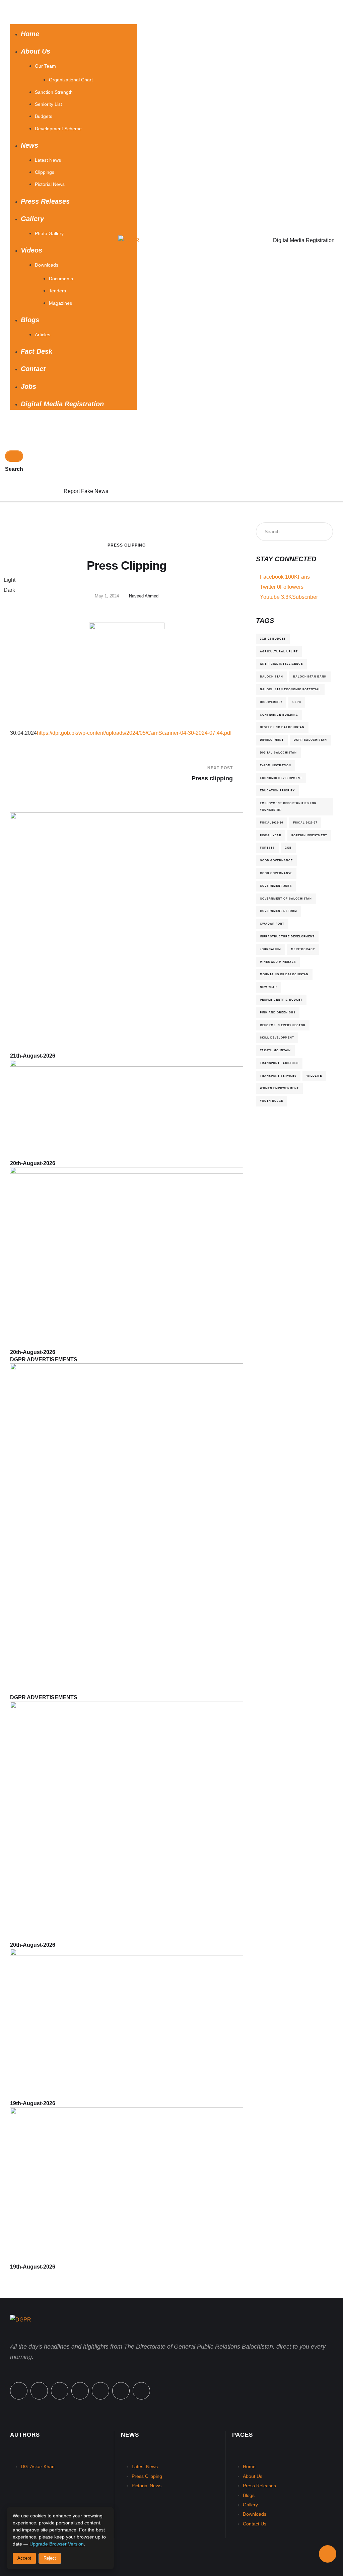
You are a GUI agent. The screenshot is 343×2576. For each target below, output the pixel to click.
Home (249, 2466)
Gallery (250, 2505)
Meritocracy (303, 949)
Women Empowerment (279, 1088)
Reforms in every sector (283, 1025)
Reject (50, 2558)
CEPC (297, 702)
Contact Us (255, 2524)
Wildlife (314, 1076)
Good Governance (276, 860)
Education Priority (277, 790)
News (130, 2435)
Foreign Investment (309, 835)
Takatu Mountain (275, 1050)
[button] (74, 12)
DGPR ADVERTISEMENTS (44, 1359)
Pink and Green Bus (278, 1012)
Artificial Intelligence (281, 664)
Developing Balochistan (282, 727)
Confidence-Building (279, 715)
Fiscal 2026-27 (305, 822)
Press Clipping (127, 545)
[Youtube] (141, 2391)
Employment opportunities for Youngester (288, 806)
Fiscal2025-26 (271, 822)
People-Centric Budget (281, 1000)
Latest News (145, 2466)
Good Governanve (276, 873)
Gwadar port (272, 924)
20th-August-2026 (33, 1163)
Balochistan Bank (310, 676)
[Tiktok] (100, 2391)
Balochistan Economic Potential (290, 689)
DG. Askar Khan (38, 2466)
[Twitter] (39, 2391)
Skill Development (277, 1037)
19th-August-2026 (33, 2103)
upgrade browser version (57, 2544)
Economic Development (281, 778)
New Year (268, 987)
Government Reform (279, 911)
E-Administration (276, 765)
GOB (288, 848)
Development (272, 740)
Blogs (249, 2495)
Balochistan (271, 676)
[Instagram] (80, 2391)
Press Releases (259, 2486)
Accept (24, 2558)
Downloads (255, 2514)
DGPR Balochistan (310, 740)
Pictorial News (147, 2486)
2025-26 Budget (273, 639)
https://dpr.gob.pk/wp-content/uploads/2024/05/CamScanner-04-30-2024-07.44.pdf (134, 733)
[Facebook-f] (19, 2391)
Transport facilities (279, 1063)
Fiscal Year (271, 835)
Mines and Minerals (278, 962)
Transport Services (278, 1076)
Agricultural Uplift (279, 651)
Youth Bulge (271, 1101)
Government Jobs (276, 886)
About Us (253, 2476)
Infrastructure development (287, 936)
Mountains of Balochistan (284, 974)
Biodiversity (271, 702)
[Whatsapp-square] (121, 2391)
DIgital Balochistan (278, 753)
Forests (267, 848)
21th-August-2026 (33, 1056)
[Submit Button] (14, 456)
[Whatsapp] (60, 2391)
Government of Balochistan (286, 899)
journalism (270, 949)
